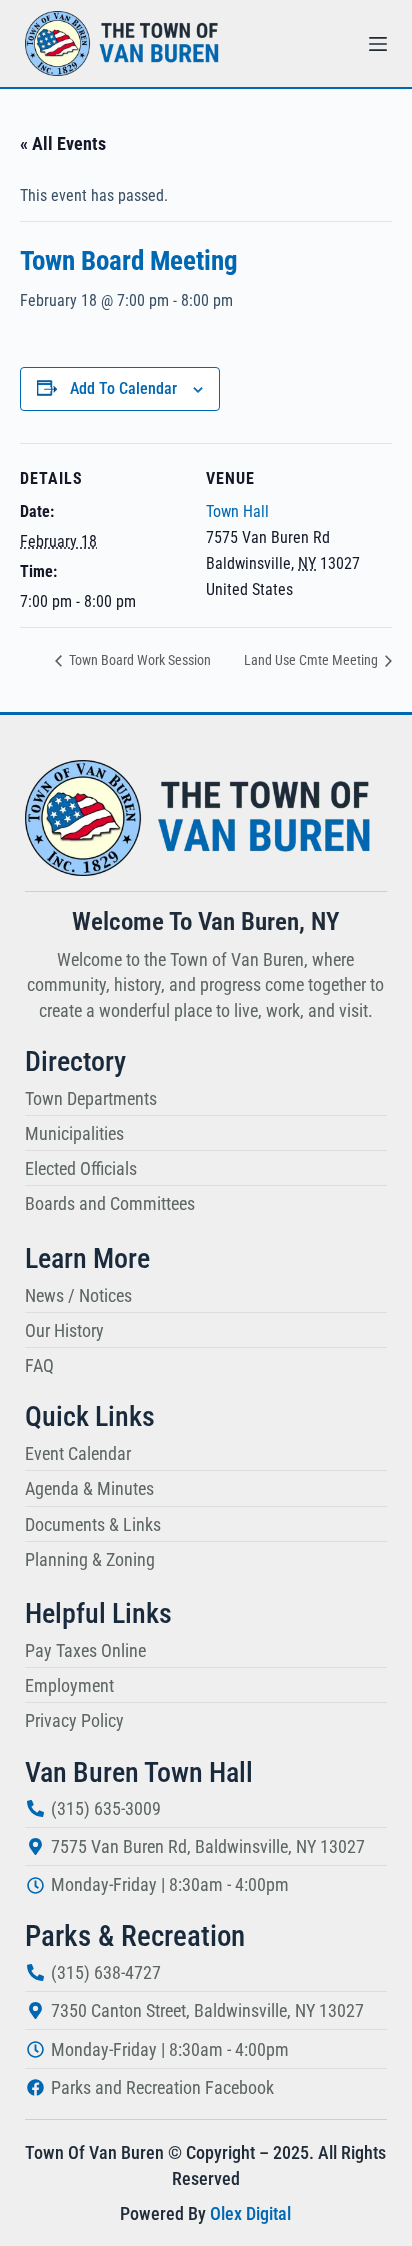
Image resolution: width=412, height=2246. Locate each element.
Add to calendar (123, 388)
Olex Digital (250, 2213)
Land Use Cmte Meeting (312, 660)
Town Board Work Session (138, 660)
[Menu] (378, 44)
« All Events (63, 143)
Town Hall (237, 511)
